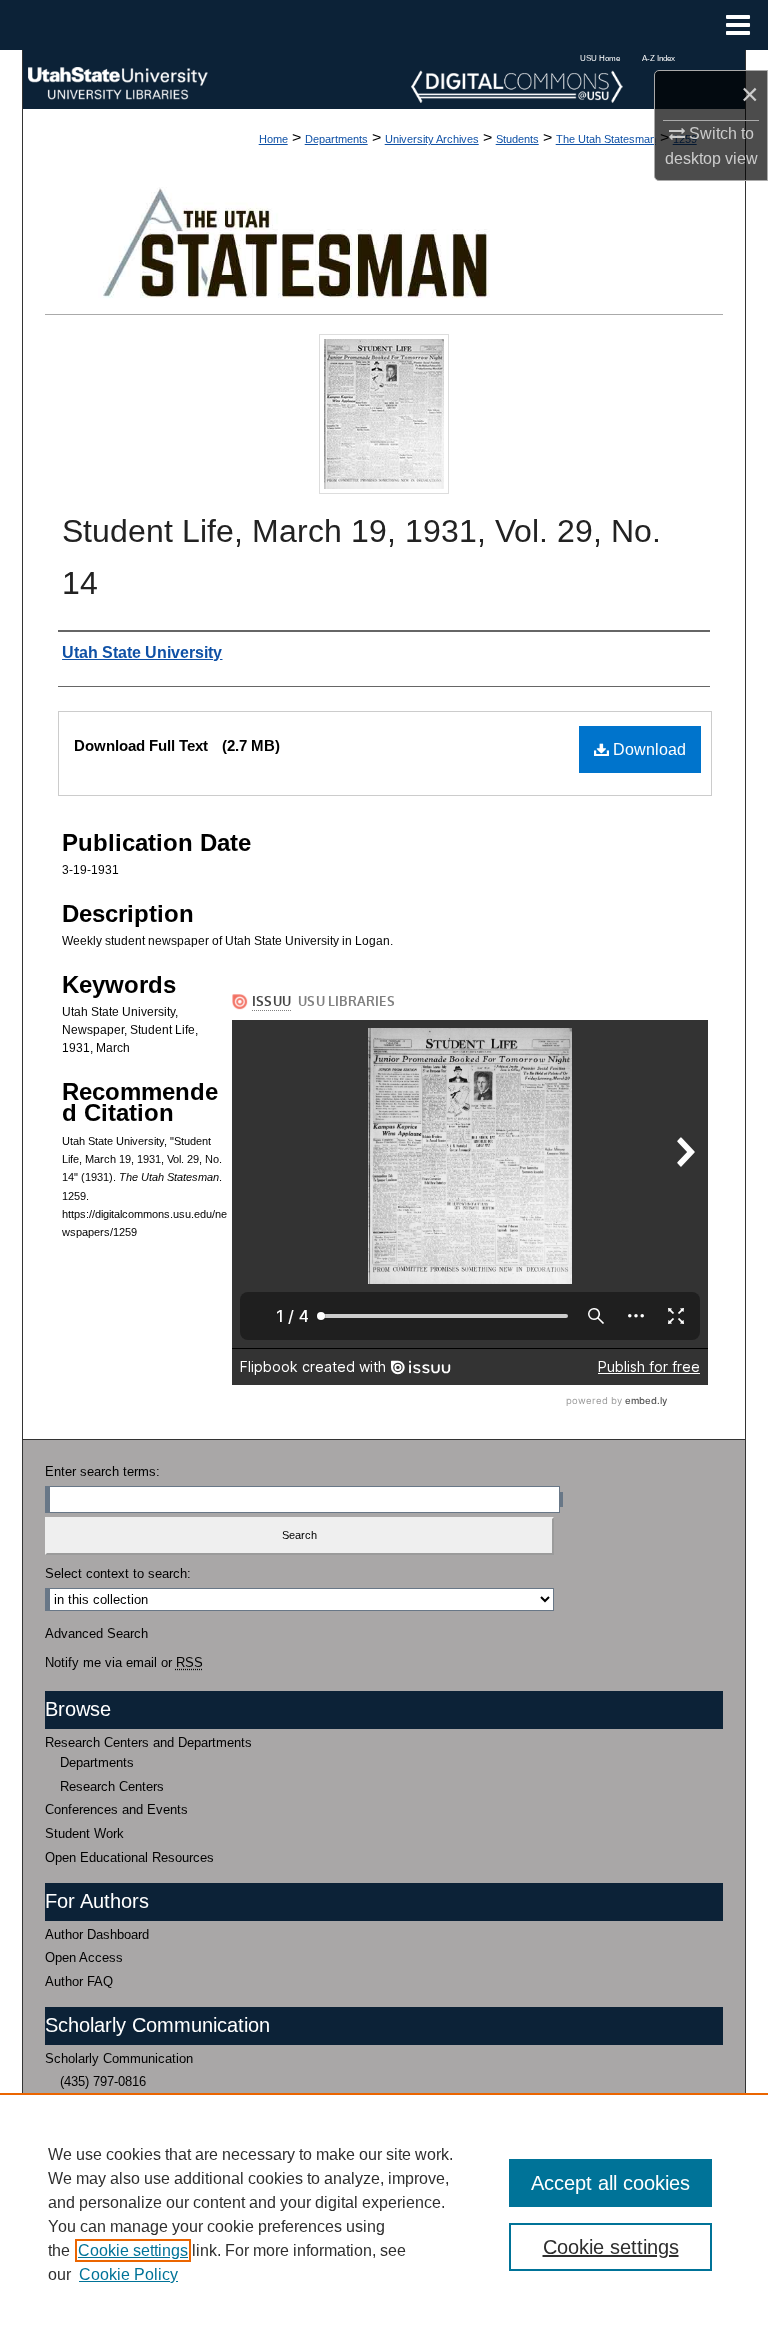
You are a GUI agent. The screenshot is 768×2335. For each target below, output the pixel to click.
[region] (384, 2214)
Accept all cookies (610, 2183)
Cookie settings (133, 2250)
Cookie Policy (128, 2274)
